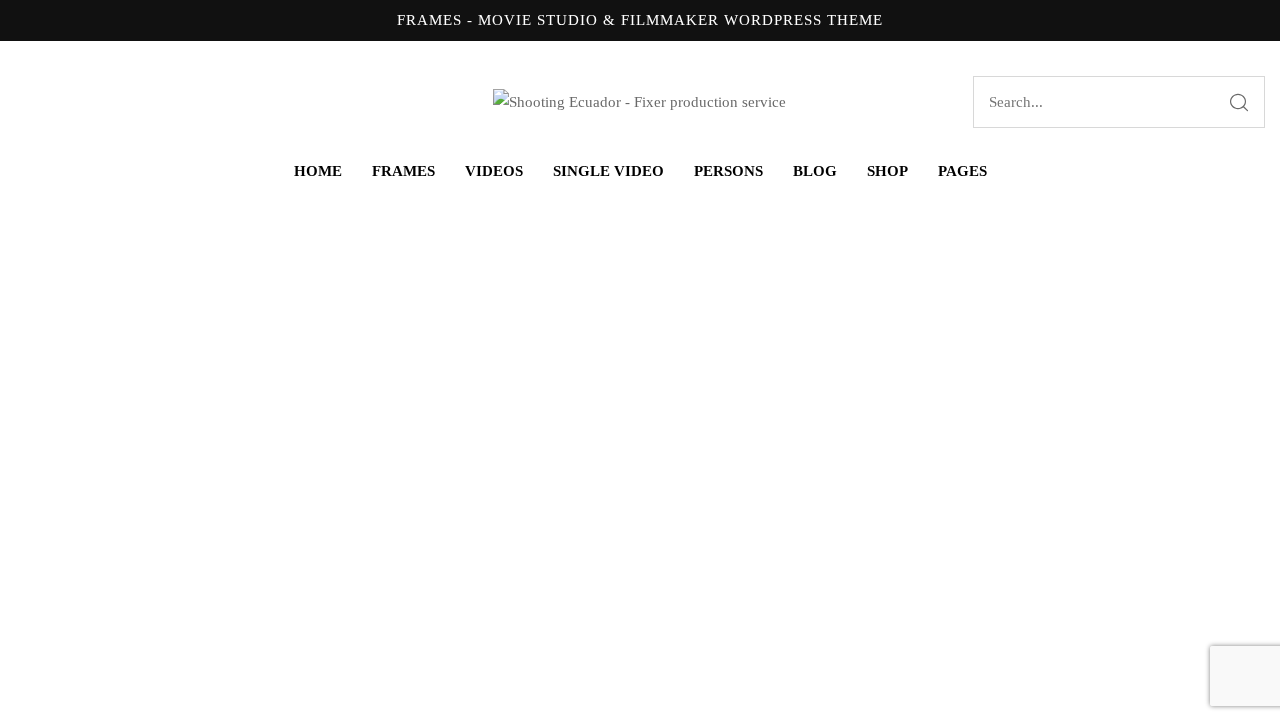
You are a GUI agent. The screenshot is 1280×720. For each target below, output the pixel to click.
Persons (728, 171)
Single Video (608, 171)
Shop (887, 171)
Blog (815, 171)
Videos (494, 171)
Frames (403, 171)
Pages (962, 171)
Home (318, 171)
